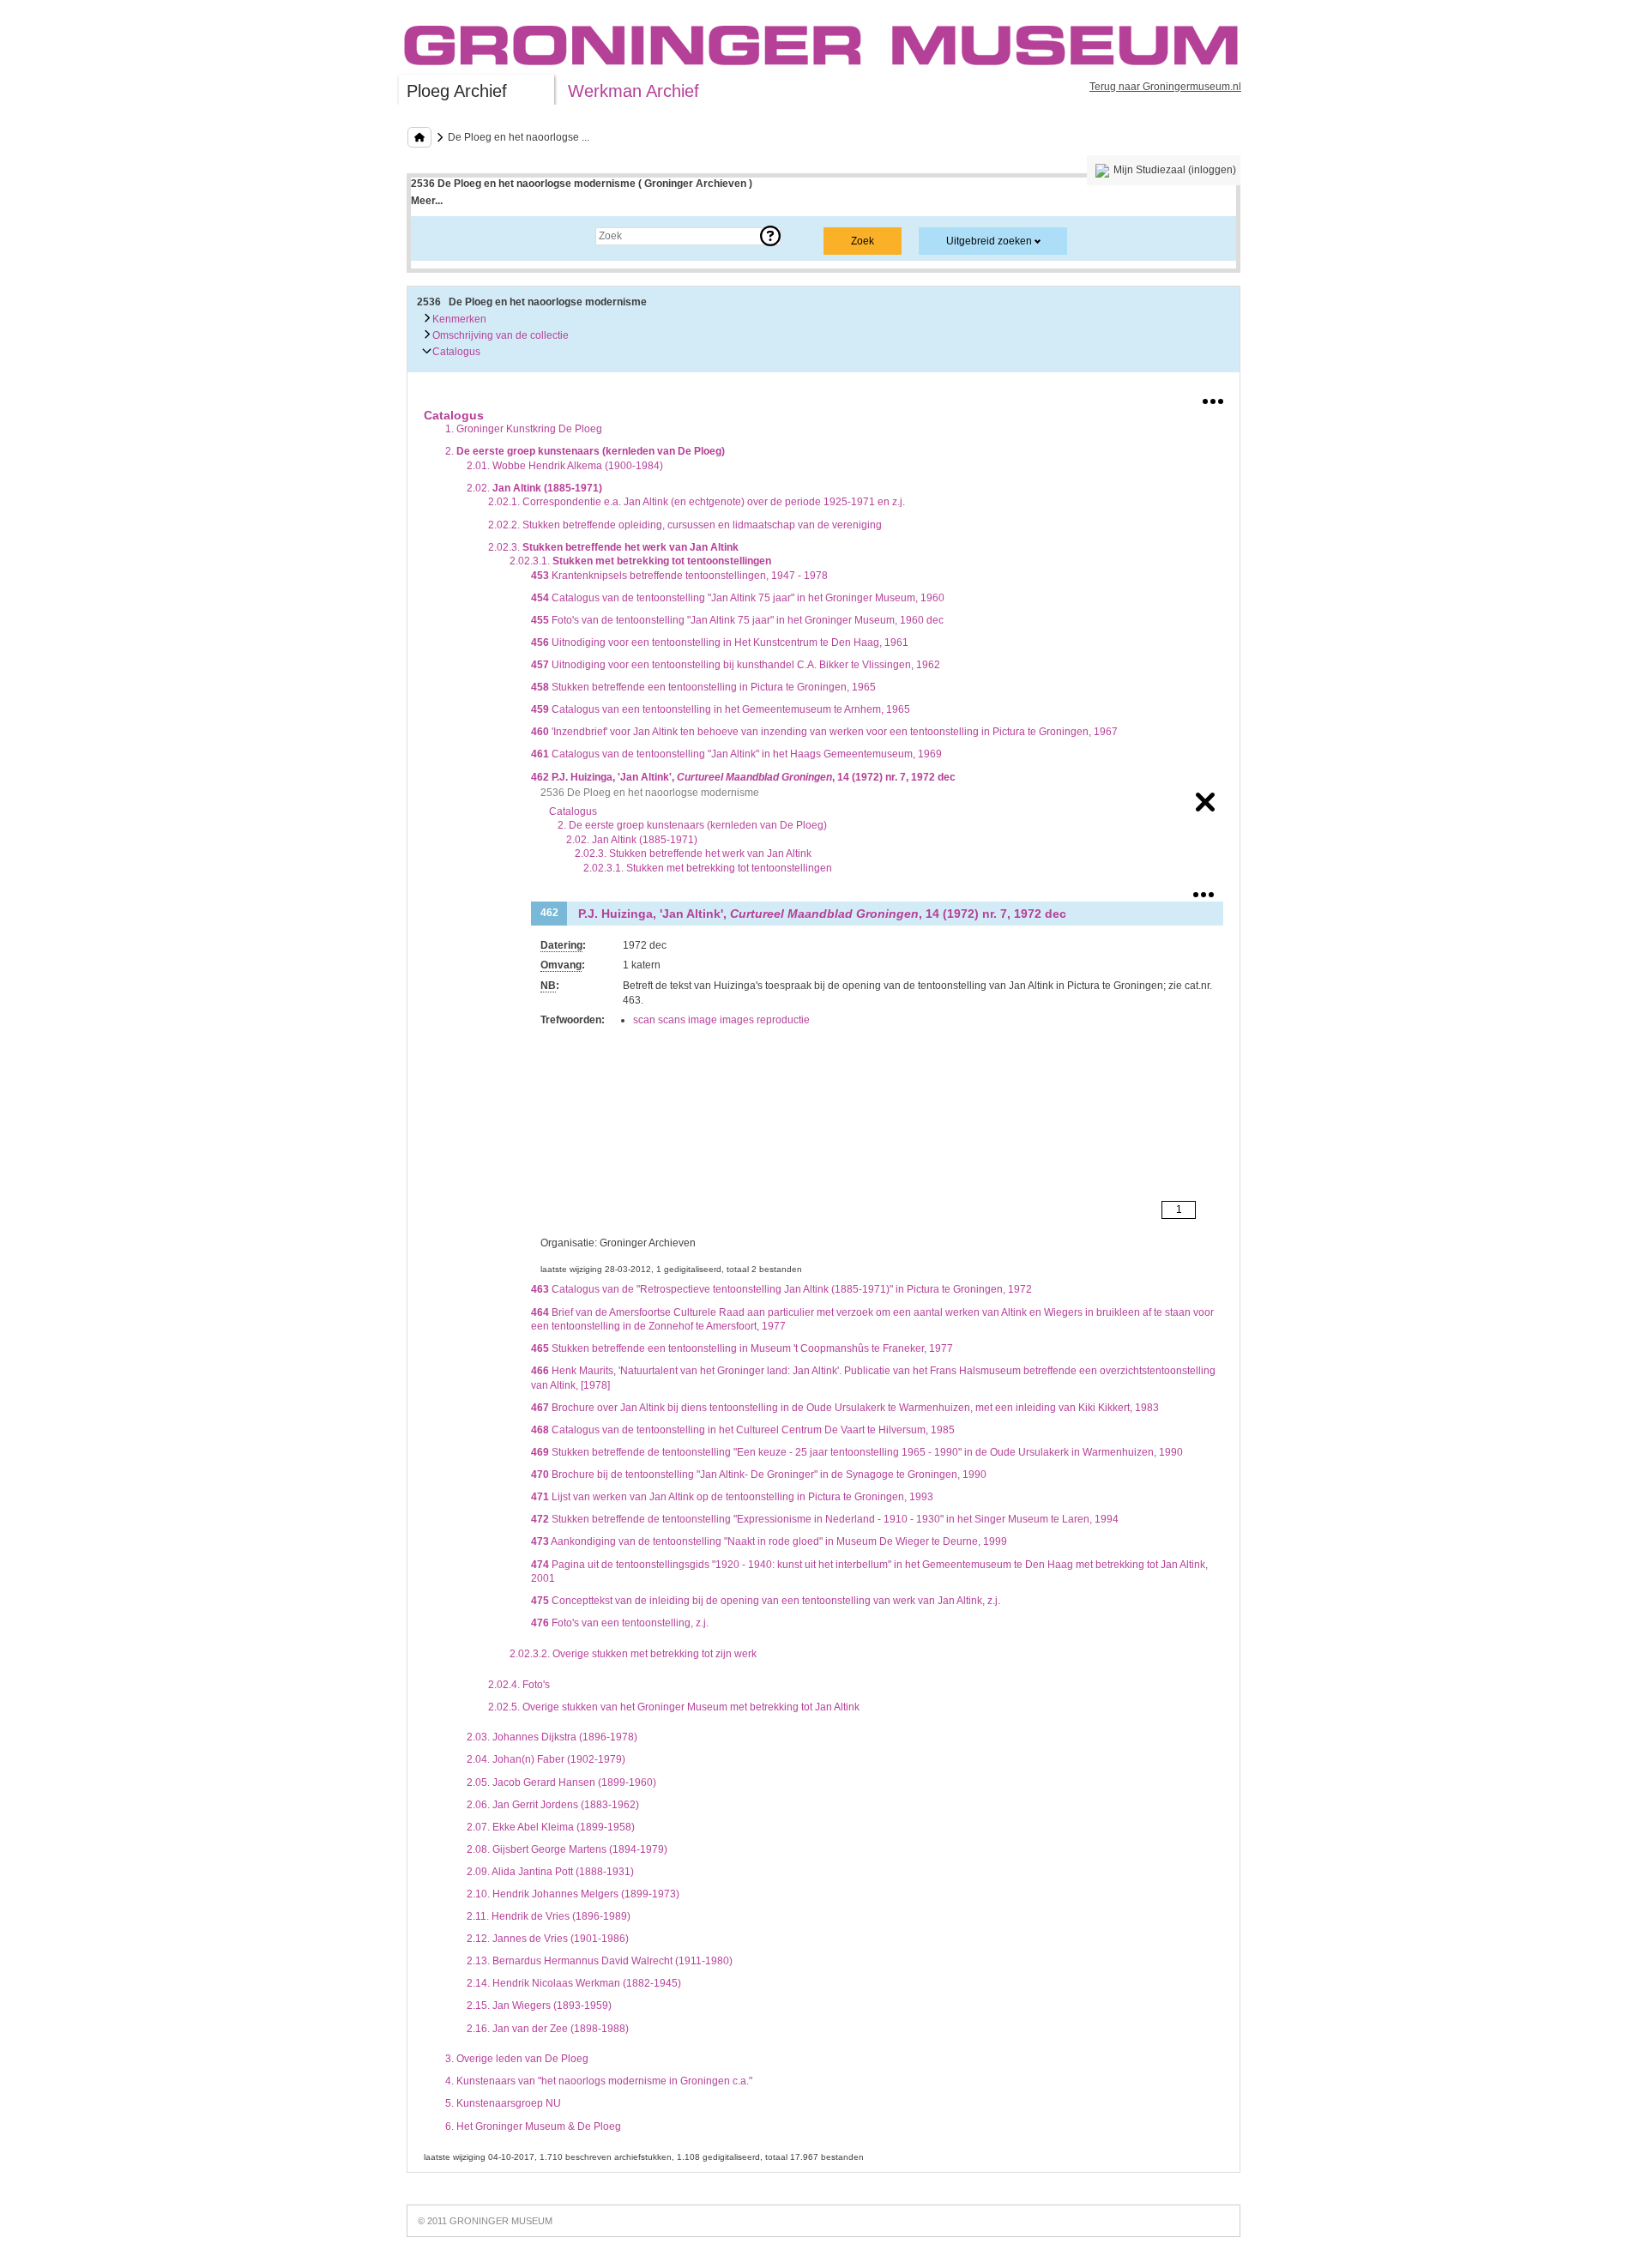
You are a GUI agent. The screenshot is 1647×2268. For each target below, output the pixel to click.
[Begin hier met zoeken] (419, 137)
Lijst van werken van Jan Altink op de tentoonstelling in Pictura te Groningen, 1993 (732, 1497)
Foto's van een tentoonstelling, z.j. (620, 1623)
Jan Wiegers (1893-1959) (539, 2006)
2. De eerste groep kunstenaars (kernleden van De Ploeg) (692, 825)
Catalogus (455, 352)
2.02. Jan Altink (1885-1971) (632, 840)
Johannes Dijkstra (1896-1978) (552, 1737)
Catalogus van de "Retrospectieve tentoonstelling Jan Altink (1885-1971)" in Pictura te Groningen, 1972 (781, 1289)
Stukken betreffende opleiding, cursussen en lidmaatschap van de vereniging (685, 525)
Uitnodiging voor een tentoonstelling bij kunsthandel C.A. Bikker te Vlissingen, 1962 (736, 665)
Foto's (519, 1685)
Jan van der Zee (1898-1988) (548, 2029)
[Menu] (1213, 398)
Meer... (427, 201)
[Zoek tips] (770, 236)
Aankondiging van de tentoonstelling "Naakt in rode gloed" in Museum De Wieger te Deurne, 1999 (769, 1541)
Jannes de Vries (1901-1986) (548, 1939)
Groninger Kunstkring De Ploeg (524, 429)
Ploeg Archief (457, 91)
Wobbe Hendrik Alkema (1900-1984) (565, 466)
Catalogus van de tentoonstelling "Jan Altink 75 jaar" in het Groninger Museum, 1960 (738, 598)
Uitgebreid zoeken (989, 241)
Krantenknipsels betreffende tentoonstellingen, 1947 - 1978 (679, 576)
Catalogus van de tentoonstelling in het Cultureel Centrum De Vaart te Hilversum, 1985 (743, 1430)
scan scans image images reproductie (721, 1020)
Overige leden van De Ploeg (517, 2059)
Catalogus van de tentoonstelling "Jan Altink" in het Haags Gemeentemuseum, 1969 (736, 754)
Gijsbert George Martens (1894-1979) (567, 1849)
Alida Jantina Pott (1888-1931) (550, 1872)
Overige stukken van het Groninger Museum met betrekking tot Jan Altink (674, 1707)
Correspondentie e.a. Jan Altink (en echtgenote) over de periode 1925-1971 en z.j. (697, 502)
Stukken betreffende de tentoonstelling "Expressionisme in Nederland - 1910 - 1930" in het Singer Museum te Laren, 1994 (825, 1519)
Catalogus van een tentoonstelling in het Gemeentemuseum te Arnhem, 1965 (721, 709)
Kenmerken (458, 319)
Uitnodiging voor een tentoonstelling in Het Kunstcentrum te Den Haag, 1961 (720, 642)
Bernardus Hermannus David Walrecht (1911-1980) (600, 1961)
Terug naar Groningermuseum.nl (1165, 87)
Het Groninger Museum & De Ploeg (533, 2126)
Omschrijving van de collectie (499, 335)
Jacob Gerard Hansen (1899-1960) (561, 1782)
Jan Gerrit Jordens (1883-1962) (553, 1805)
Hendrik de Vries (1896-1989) (549, 1916)
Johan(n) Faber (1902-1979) (546, 1759)
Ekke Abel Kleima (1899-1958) (551, 1827)
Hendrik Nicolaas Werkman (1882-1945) (574, 1983)
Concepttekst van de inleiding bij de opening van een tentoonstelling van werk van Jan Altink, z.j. (766, 1601)
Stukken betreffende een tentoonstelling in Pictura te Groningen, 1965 (703, 687)
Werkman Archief (633, 91)
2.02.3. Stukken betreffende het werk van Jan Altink (693, 854)
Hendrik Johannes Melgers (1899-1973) (573, 1894)
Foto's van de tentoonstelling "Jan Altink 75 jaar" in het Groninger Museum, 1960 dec (737, 620)
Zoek (440, 236)
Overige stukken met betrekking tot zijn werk (633, 1654)
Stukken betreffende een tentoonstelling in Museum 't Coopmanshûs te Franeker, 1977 (742, 1348)
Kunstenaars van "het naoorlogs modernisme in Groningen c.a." (599, 2081)
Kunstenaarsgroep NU (503, 2103)
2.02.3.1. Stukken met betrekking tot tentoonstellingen (708, 868)
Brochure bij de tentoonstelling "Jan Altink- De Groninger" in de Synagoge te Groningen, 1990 (759, 1475)
